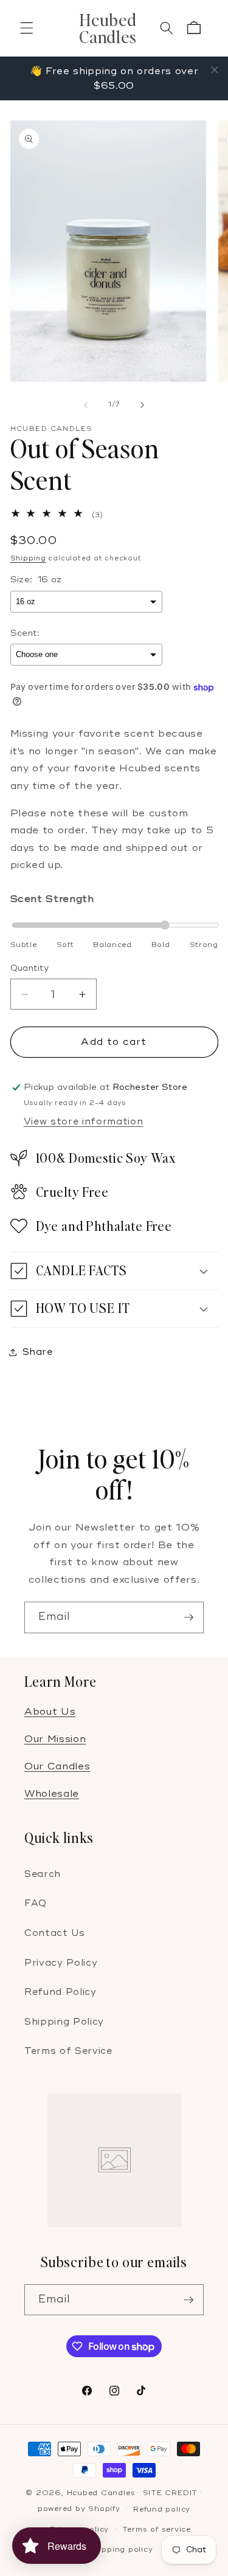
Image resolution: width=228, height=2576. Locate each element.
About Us (50, 1712)
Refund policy (162, 2509)
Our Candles (57, 1766)
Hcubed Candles (101, 2493)
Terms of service (157, 2530)
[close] (215, 70)
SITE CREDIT (170, 2493)
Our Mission (55, 1739)
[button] (27, 28)
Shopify (104, 2509)
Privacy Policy (61, 1963)
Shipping (28, 558)
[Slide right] (142, 405)
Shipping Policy (64, 2022)
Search (43, 1874)
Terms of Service (68, 2051)
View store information (84, 1122)
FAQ (36, 1903)
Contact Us (55, 1933)
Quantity (30, 968)
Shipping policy (121, 2550)
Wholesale (52, 1794)
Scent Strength (52, 899)
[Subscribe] (188, 1617)
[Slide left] (86, 405)
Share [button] (38, 1352)
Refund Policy (60, 1992)
